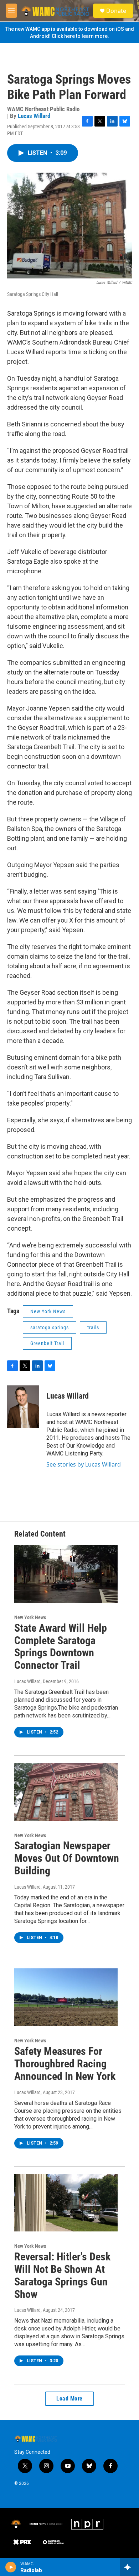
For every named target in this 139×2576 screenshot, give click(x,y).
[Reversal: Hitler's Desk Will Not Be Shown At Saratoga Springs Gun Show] (66, 2203)
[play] (11, 2567)
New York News (48, 1311)
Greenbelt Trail (47, 1343)
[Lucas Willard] (23, 1407)
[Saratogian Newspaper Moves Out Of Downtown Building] (66, 1792)
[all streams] (130, 2567)
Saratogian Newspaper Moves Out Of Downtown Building (67, 1858)
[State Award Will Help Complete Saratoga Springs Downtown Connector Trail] (66, 1574)
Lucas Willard (34, 116)
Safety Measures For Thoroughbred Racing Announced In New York (65, 2064)
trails (93, 1327)
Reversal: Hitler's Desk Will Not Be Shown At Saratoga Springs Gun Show (62, 2275)
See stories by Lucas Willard (84, 1464)
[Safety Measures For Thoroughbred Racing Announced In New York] (66, 1997)
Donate (116, 11)
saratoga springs (50, 1327)
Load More (69, 2399)
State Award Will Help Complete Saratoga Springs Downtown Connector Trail (61, 1647)
